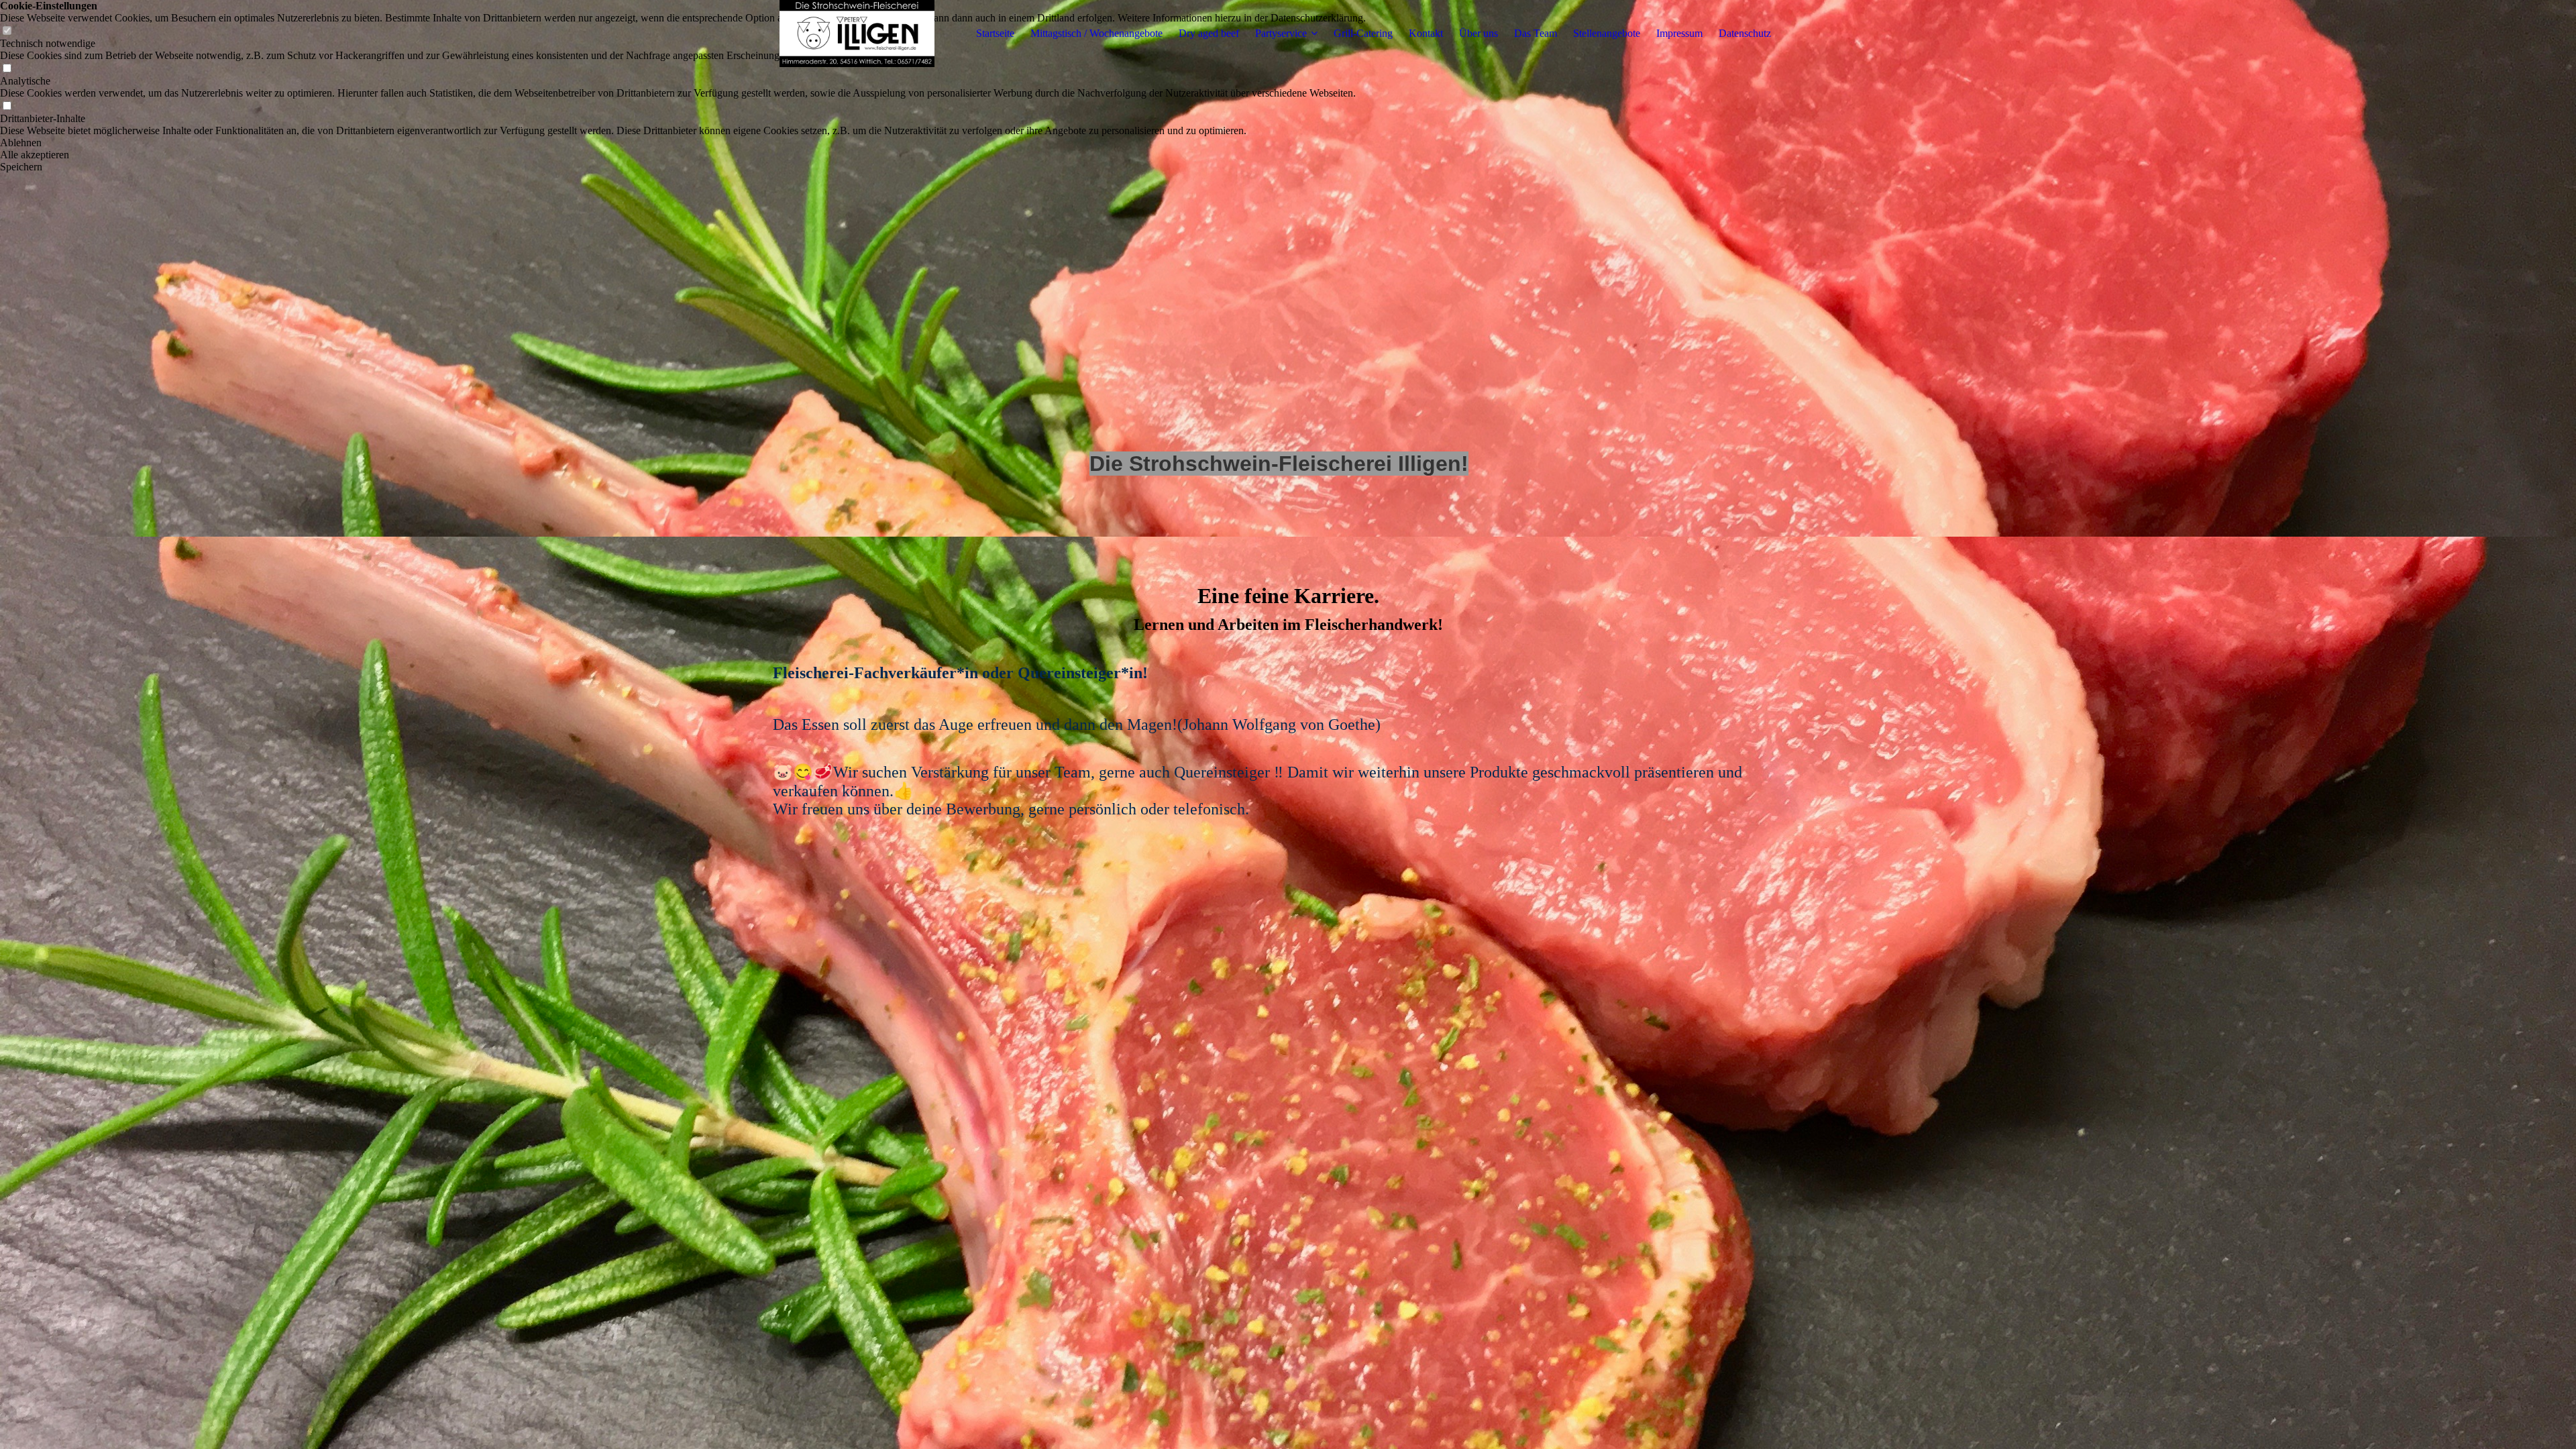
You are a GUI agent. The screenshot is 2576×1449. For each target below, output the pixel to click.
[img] (857, 34)
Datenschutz (1745, 33)
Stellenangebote (1607, 33)
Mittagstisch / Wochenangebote (1096, 33)
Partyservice (1281, 33)
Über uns (1479, 33)
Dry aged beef (1209, 33)
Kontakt (1426, 33)
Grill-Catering (1363, 33)
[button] (683, 143)
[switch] (7, 69)
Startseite (995, 33)
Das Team (1536, 33)
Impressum (1679, 33)
